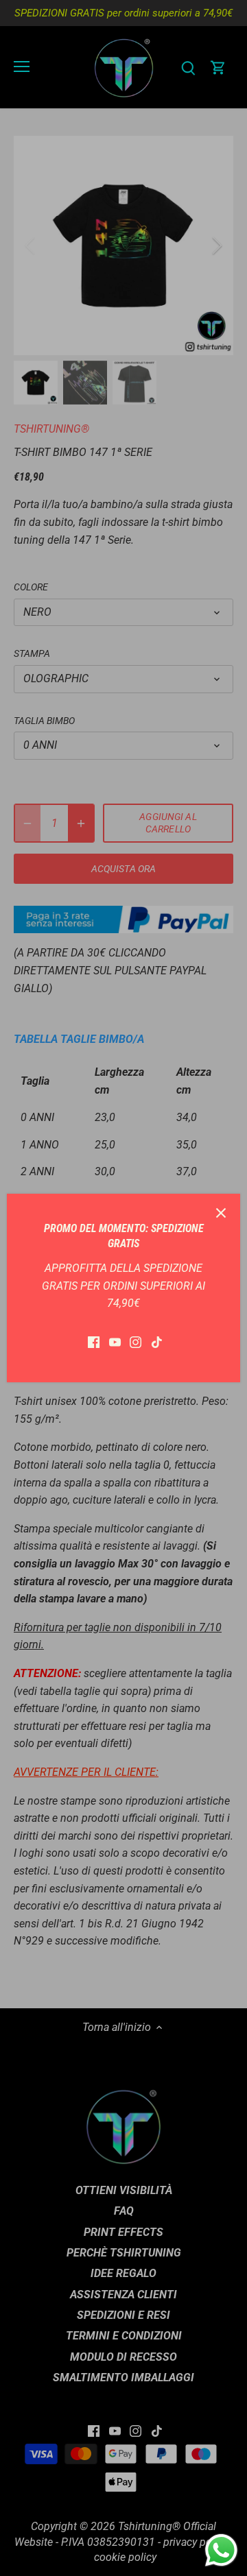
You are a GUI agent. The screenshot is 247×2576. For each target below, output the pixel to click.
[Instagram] (136, 1342)
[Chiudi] (221, 1213)
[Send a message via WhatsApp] (221, 2550)
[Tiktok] (157, 1342)
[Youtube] (115, 1342)
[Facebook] (94, 1342)
